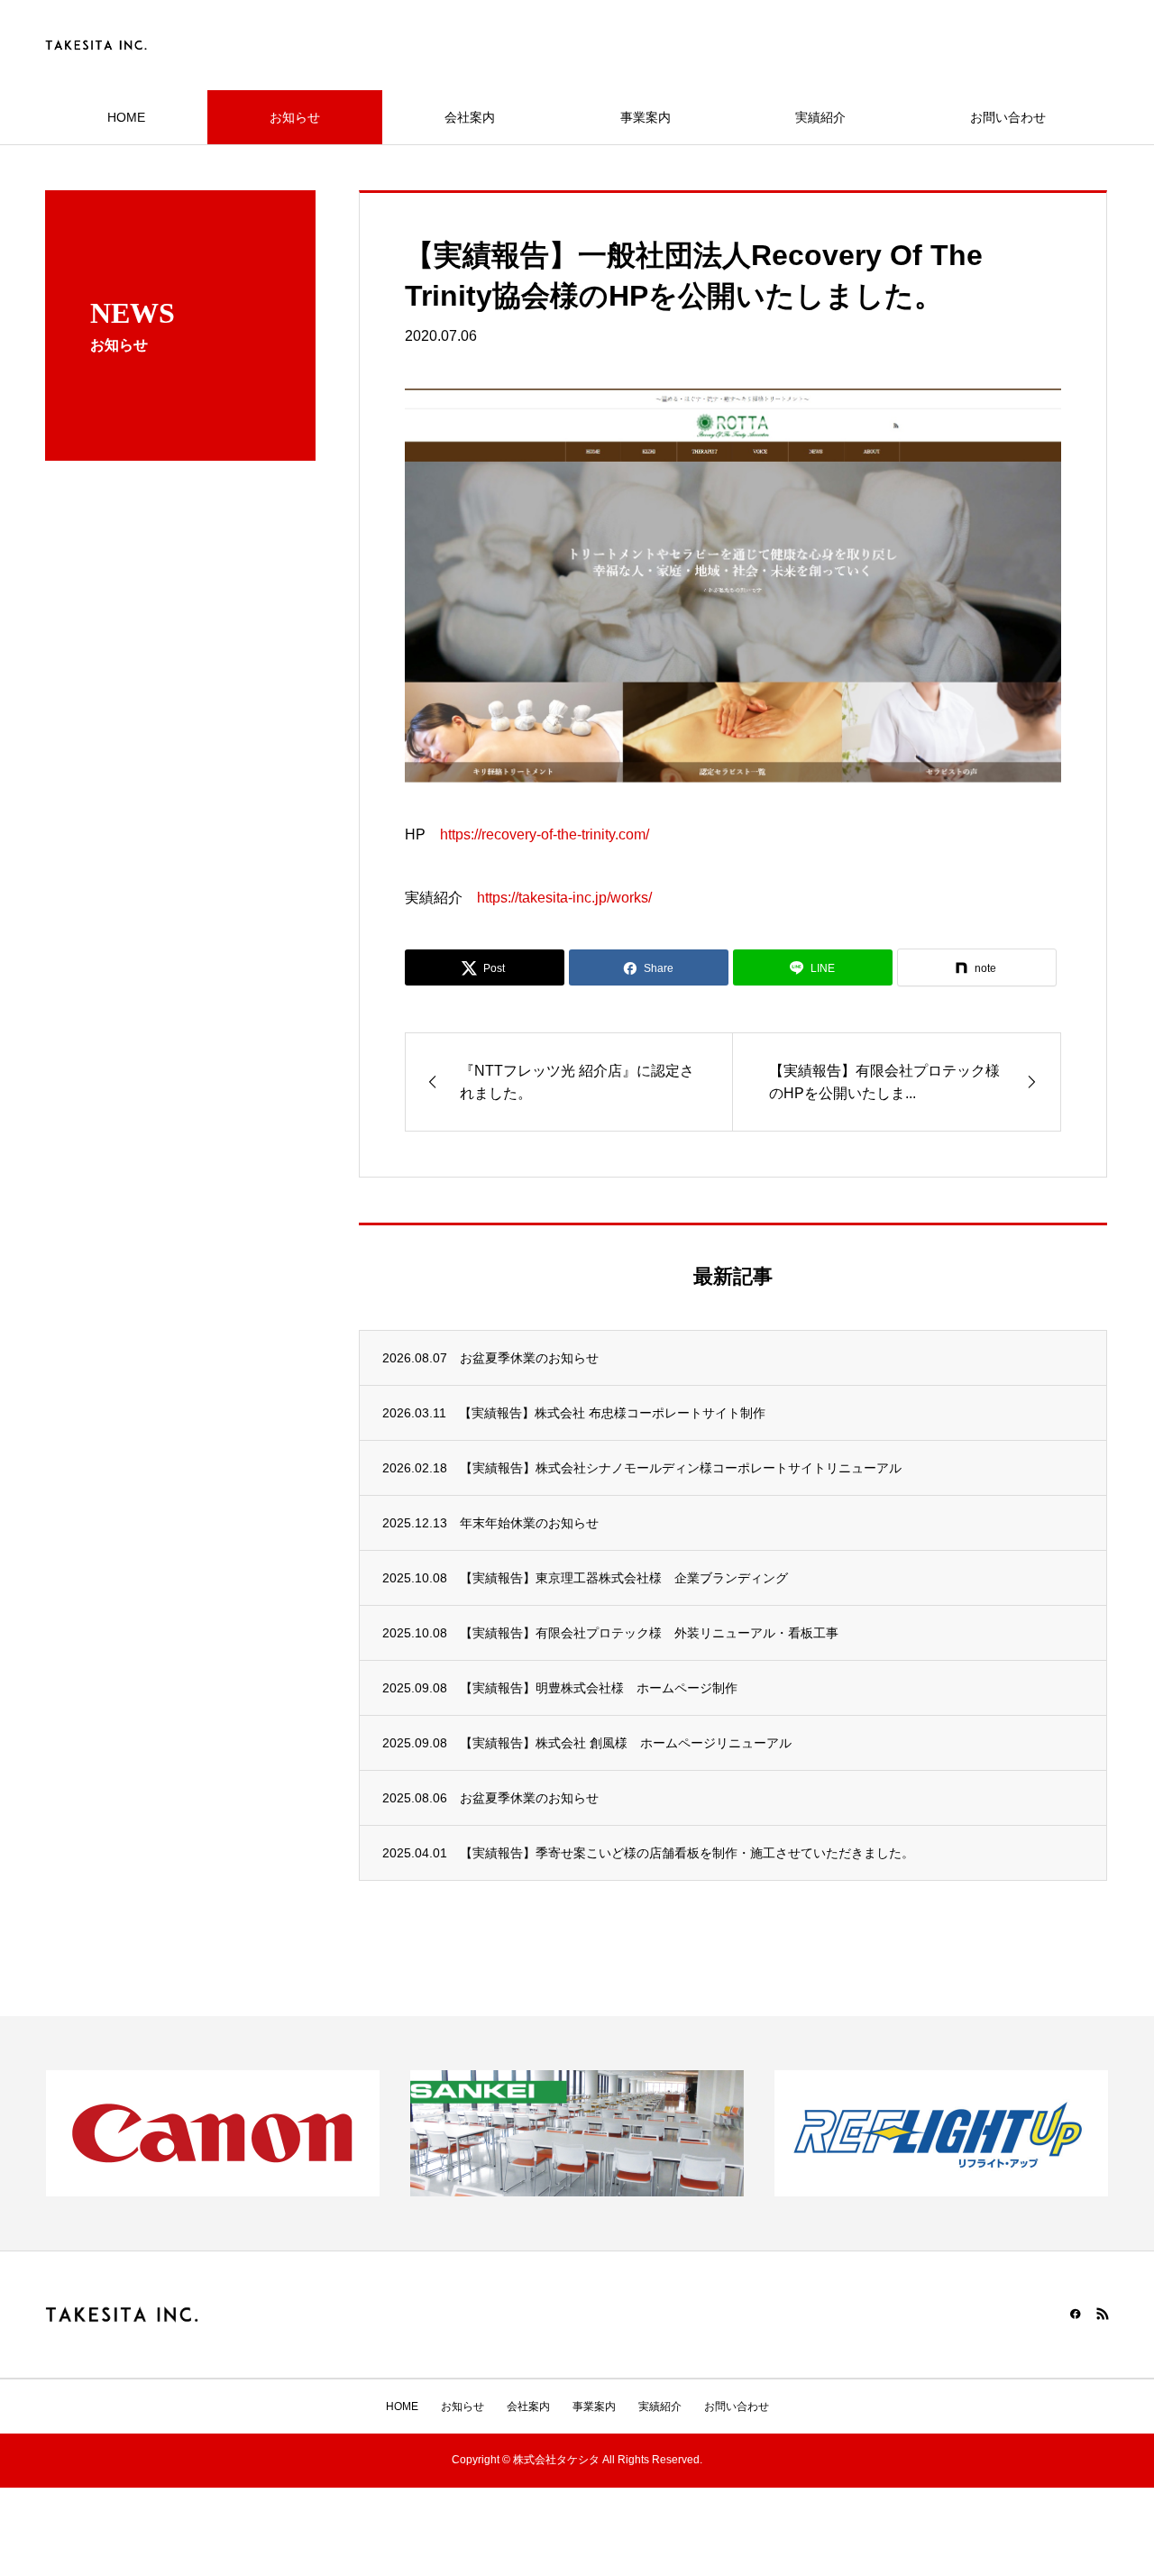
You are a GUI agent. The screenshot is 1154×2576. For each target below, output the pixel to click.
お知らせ (295, 117)
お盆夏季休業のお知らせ (529, 1358)
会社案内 (470, 117)
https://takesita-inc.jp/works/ (564, 898)
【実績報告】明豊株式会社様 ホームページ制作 (599, 1688)
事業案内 (646, 117)
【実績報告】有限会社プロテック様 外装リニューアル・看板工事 (649, 1633)
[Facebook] (1076, 2314)
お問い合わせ (1008, 117)
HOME (126, 117)
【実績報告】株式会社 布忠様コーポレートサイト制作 (612, 1413)
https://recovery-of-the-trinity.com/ (545, 834)
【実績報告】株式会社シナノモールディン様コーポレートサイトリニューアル (681, 1468)
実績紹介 (820, 117)
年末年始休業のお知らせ (529, 1523)
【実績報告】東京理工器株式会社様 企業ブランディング (624, 1578)
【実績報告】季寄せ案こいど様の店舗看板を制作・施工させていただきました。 (687, 1853)
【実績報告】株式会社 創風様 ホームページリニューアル (626, 1743)
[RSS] (1103, 2314)
